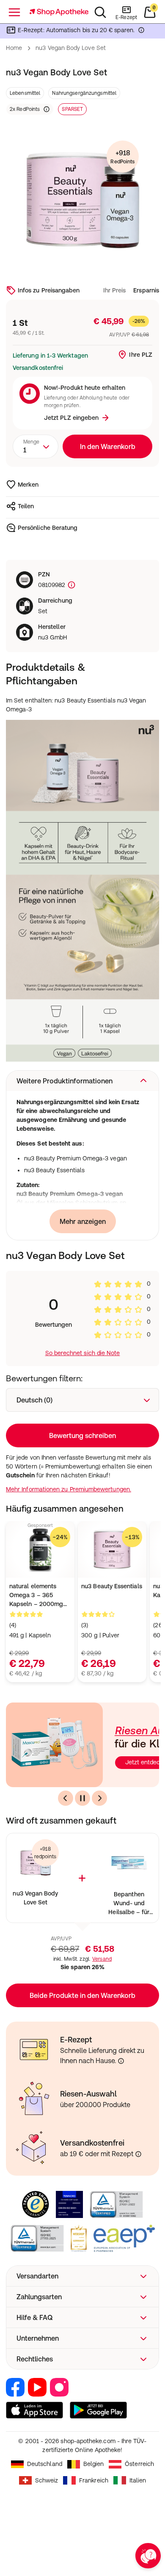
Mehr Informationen (83, 1361)
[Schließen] (147, 1175)
